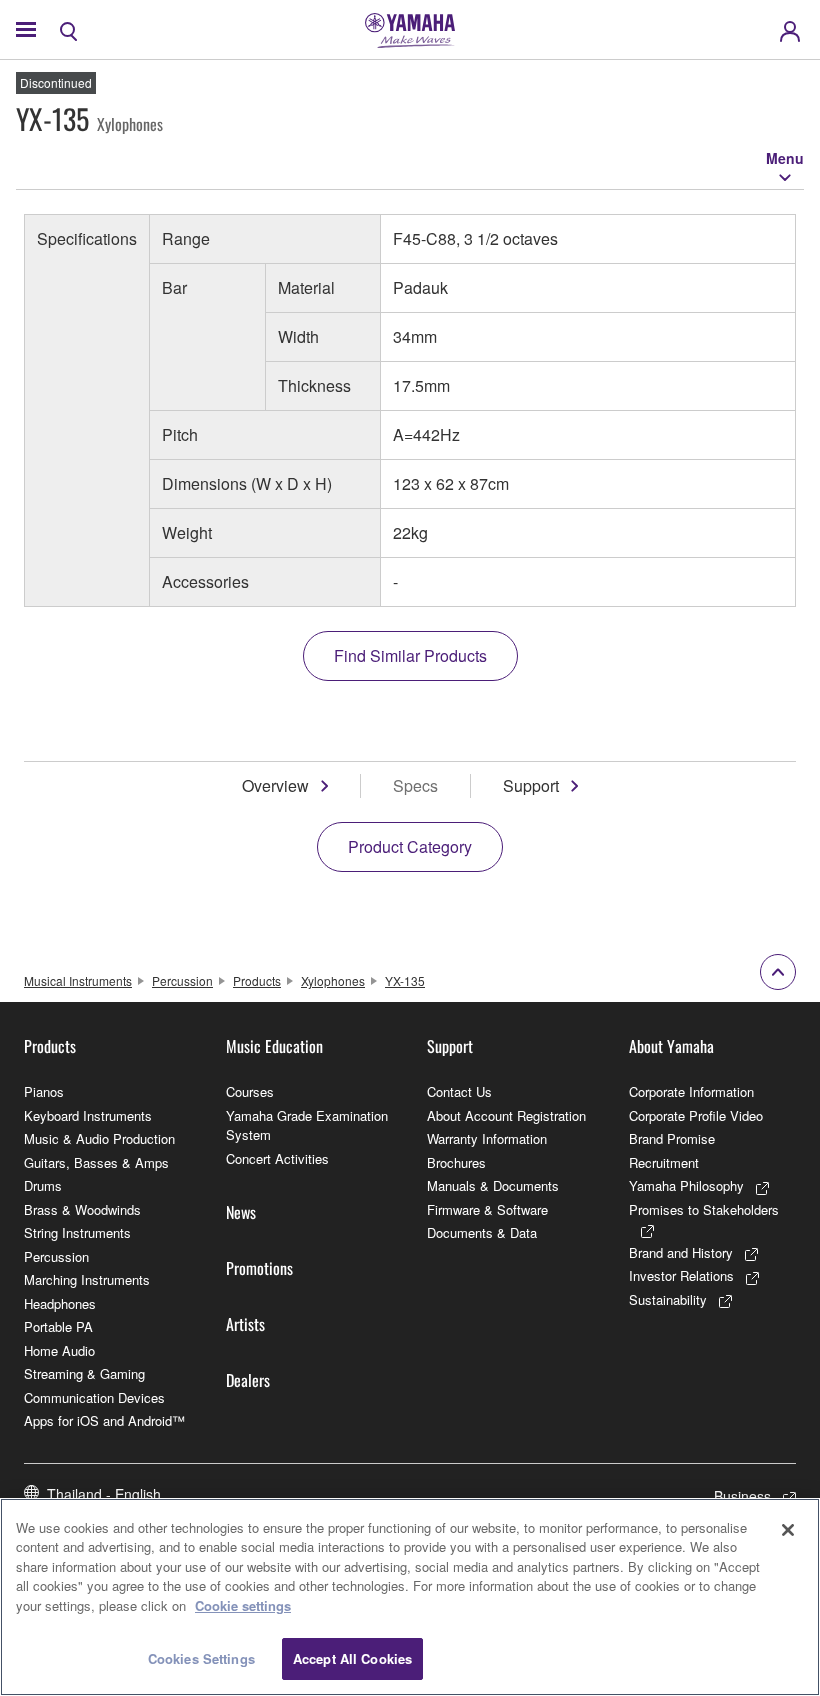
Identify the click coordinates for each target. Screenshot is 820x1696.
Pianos (44, 1091)
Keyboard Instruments (88, 1115)
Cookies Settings (201, 1658)
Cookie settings (243, 1605)
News (241, 1212)
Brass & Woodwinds (82, 1209)
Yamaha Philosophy (686, 1185)
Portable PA (58, 1326)
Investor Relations (681, 1275)
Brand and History (681, 1252)
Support (531, 785)
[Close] (788, 1530)
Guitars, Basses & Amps (96, 1162)
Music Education (274, 1046)
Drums (43, 1185)
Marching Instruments (87, 1279)
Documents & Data (482, 1232)
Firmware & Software (487, 1209)
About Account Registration (506, 1115)
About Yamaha (671, 1046)
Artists (245, 1324)
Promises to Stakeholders (704, 1209)
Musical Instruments (78, 980)
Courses (250, 1091)
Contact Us (459, 1091)
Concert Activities (277, 1158)
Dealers (248, 1380)
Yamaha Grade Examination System (307, 1125)
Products (257, 980)
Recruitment (664, 1162)
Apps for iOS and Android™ (104, 1420)
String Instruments (77, 1232)
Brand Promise (672, 1138)
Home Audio (59, 1350)
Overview (275, 785)
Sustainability (668, 1299)
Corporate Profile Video (696, 1115)
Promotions (259, 1268)
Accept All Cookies (352, 1658)
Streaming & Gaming (84, 1373)
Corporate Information (691, 1091)
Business (742, 1496)
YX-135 (405, 980)
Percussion (182, 980)
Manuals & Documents (493, 1185)
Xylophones (333, 980)
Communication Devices (94, 1397)
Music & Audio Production (99, 1138)
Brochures (456, 1162)
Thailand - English (104, 1494)
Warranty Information (487, 1138)
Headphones (60, 1303)
